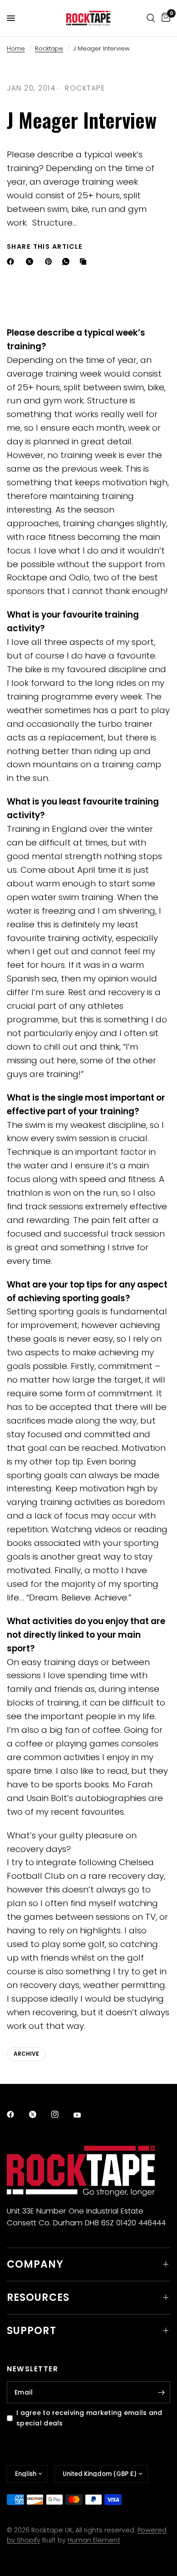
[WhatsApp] (68, 262)
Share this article (45, 247)
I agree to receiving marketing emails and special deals (89, 2418)
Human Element (94, 2540)
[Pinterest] (50, 262)
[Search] (151, 18)
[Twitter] (39, 2114)
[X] (31, 262)
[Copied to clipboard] (85, 262)
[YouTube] (84, 2115)
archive (26, 2054)
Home (16, 48)
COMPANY (35, 2264)
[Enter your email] (161, 2392)
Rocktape (49, 48)
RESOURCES (38, 2297)
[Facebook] (12, 262)
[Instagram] (61, 2114)
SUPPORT (32, 2331)
